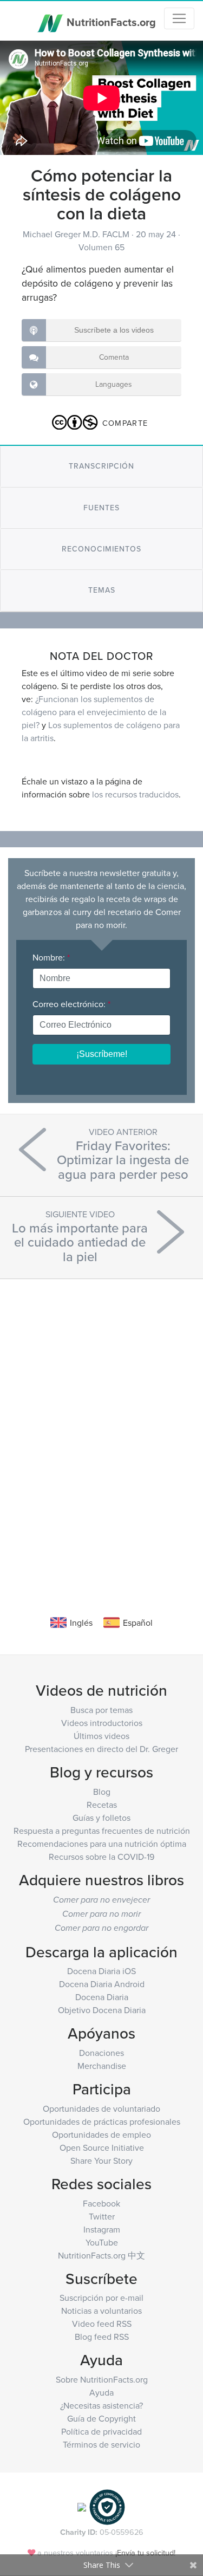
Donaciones (101, 2053)
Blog (102, 1792)
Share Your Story (101, 2160)
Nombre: (51, 957)
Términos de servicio (101, 2444)
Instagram (102, 2229)
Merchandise (102, 2066)
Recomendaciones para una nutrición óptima (102, 1844)
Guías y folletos (101, 1818)
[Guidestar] (82, 2506)
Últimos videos (101, 1736)
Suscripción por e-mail (101, 2298)
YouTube (102, 2242)
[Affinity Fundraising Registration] (107, 2506)
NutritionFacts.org (110, 21)
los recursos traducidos (135, 794)
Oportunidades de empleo (101, 2134)
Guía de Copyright (101, 2418)
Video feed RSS (102, 2324)
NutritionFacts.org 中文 (101, 2255)
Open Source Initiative (102, 2147)
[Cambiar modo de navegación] (179, 18)
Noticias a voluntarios (101, 2311)
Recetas (102, 1805)
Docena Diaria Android (102, 1984)
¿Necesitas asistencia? (101, 2405)
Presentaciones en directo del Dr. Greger (101, 1749)
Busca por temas (101, 1710)
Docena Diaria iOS (101, 1971)
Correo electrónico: (71, 1004)
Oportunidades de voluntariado (101, 2108)
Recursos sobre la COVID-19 (101, 1857)
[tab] (101, 466)
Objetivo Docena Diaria (102, 2010)
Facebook (101, 2203)
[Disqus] (101, 1431)
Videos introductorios (102, 1723)
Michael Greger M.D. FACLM (77, 234)
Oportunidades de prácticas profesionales (102, 2121)
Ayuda (101, 2392)
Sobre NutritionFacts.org (102, 2379)
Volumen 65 (101, 247)
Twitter (102, 2216)
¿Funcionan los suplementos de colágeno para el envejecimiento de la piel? (94, 712)
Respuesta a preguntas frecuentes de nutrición (102, 1831)
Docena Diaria (102, 1997)
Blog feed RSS (102, 2337)
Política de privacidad (101, 2431)
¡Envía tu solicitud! (145, 2552)
